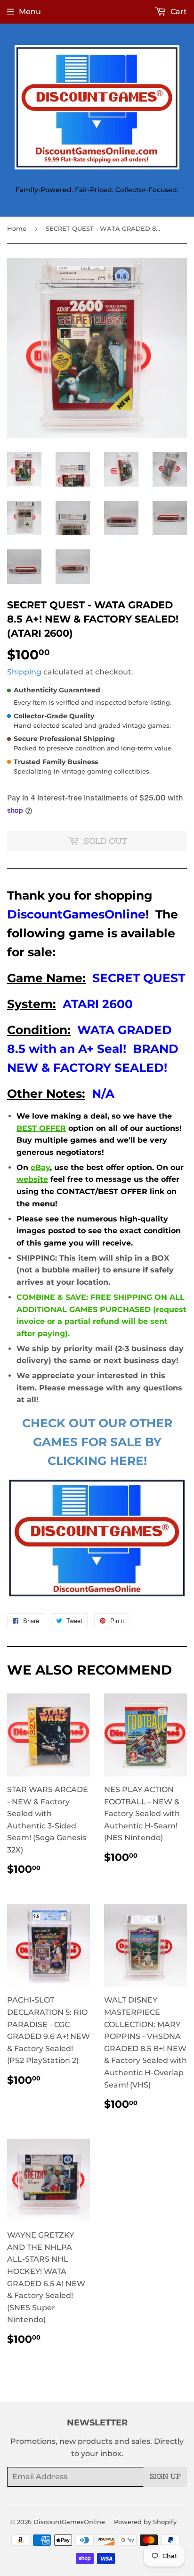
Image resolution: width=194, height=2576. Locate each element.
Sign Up (165, 2476)
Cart (178, 12)
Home (17, 228)
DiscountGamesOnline (69, 2522)
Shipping (24, 672)
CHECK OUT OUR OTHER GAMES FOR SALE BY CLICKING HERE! (97, 1442)
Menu (30, 12)
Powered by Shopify (145, 2522)
